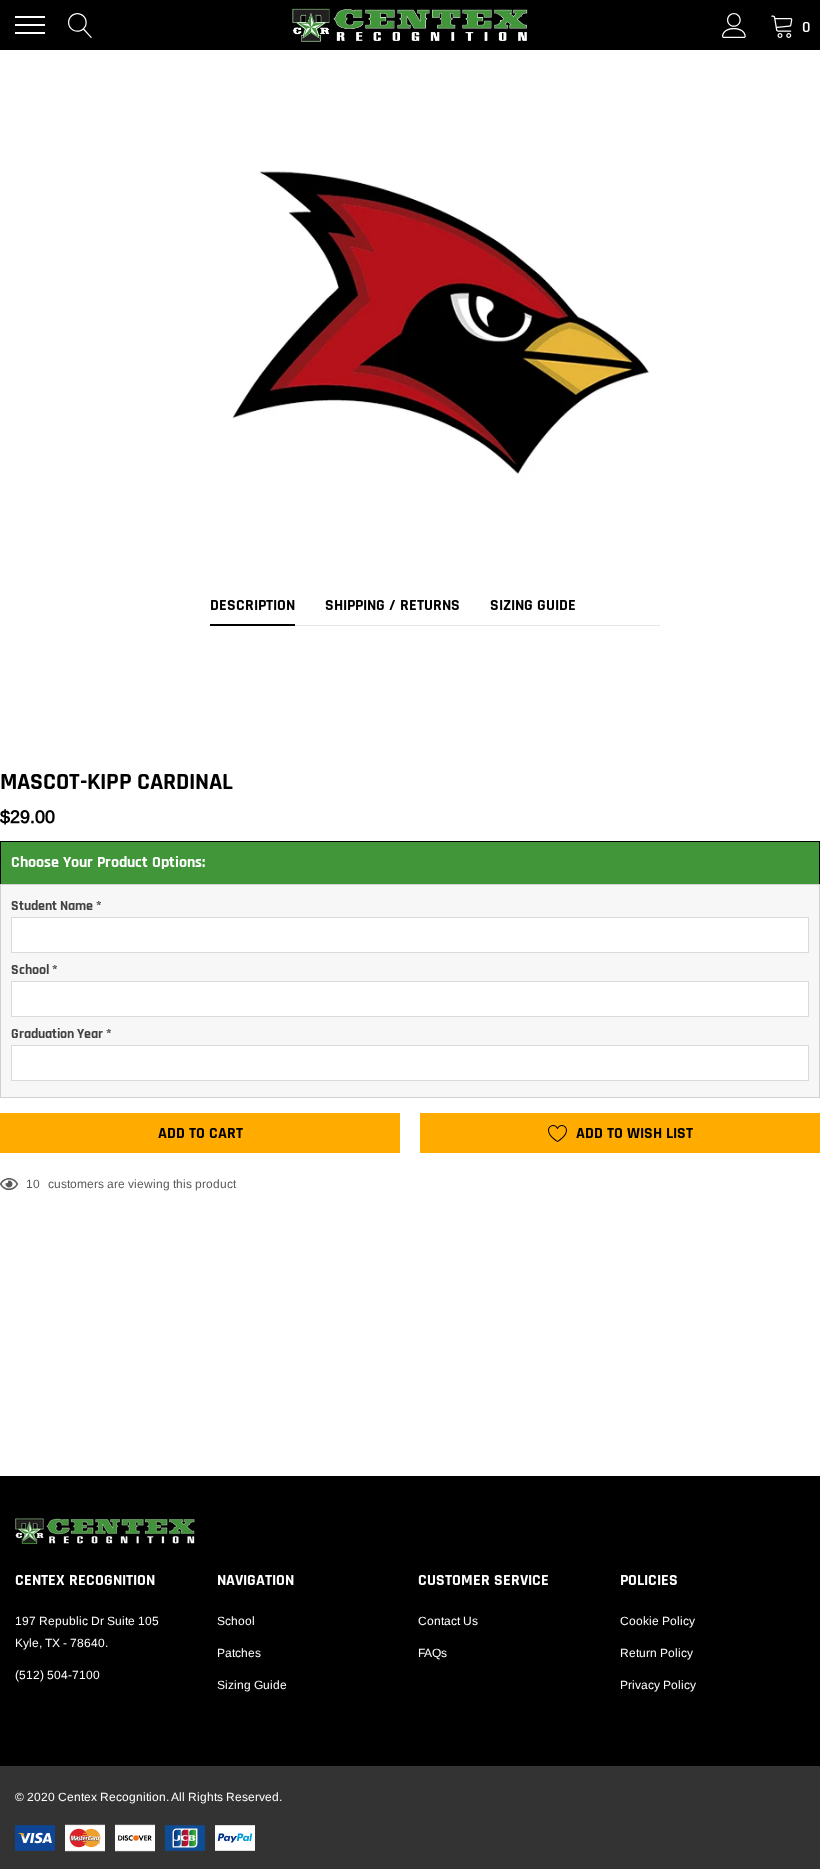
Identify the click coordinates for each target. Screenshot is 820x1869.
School (236, 1621)
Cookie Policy (657, 1621)
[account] (734, 25)
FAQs (432, 1653)
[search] (80, 25)
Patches (239, 1653)
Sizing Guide (252, 1685)
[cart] (782, 25)
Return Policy (656, 1653)
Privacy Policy (658, 1685)
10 (33, 1184)
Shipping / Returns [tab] (392, 606)
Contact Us (448, 1621)
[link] (410, 1531)
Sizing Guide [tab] (533, 606)
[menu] (30, 25)
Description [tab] (252, 606)
